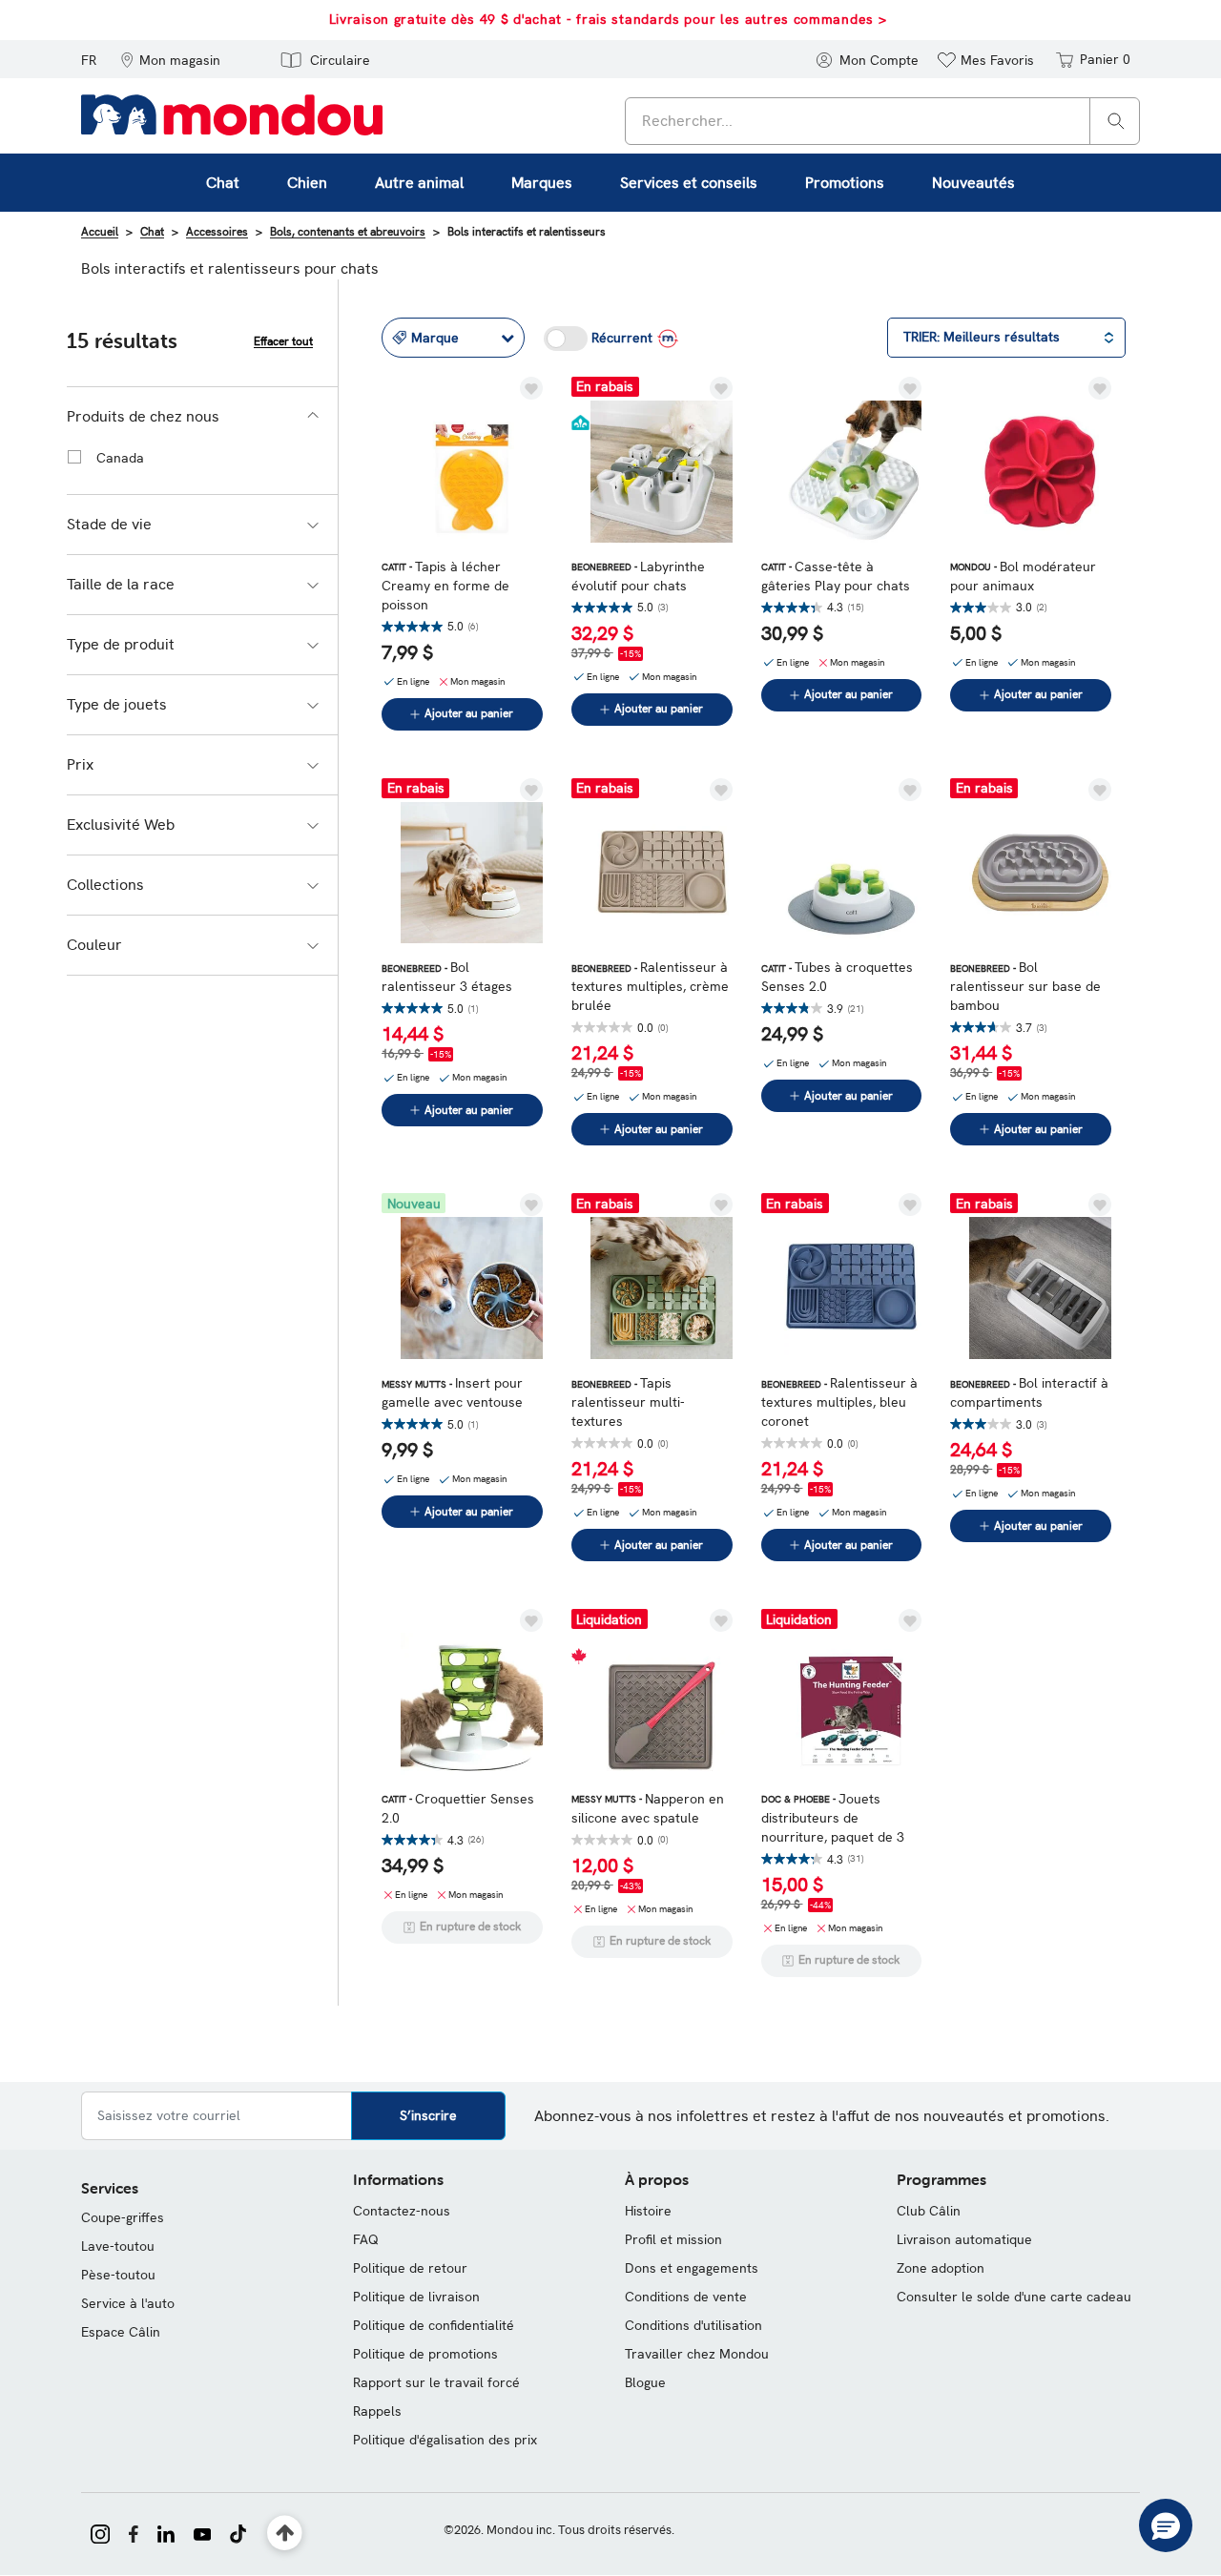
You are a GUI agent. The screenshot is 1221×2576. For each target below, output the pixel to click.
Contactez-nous (402, 2211)
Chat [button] (223, 183)
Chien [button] (307, 183)
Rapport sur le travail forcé (436, 2382)
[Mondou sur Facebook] (134, 2532)
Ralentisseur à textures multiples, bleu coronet (839, 1402)
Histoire (648, 2211)
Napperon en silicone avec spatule (648, 1808)
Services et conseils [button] (689, 183)
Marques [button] (542, 183)
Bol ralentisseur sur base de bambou (1025, 986)
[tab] (202, 417)
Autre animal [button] (419, 183)
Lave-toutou (118, 2246)
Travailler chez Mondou (697, 2354)
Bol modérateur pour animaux (1023, 576)
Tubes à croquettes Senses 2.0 (837, 977)
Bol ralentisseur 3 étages (447, 977)
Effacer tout (283, 341)
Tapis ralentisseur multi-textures (628, 1402)
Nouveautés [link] (973, 183)
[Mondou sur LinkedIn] (166, 2532)
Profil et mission (673, 2239)
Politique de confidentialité (434, 2325)
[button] (170, 59)
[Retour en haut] (285, 2534)
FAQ (366, 2239)
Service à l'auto (128, 2303)
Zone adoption (941, 2268)
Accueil (100, 232)
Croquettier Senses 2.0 (458, 1808)
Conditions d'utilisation (693, 2325)
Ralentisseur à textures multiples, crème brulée (650, 986)
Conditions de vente (686, 2297)
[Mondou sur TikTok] (238, 2532)
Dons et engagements (692, 2268)
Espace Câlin (121, 2332)
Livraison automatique (964, 2239)
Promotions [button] (845, 183)
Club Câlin (929, 2211)
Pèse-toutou (118, 2275)
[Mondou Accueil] (232, 113)
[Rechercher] (1116, 120)
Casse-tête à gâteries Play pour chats (836, 576)
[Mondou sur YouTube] (202, 2532)
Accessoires (217, 232)
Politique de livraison (416, 2297)
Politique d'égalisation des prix (445, 2440)
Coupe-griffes (123, 2217)
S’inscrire (428, 2115)
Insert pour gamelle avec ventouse (452, 1392)
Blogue (645, 2382)
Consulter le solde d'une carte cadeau (1014, 2297)
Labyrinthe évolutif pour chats (638, 576)
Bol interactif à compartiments (1029, 1392)
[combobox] (882, 121)
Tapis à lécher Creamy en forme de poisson (445, 586)
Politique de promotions (425, 2354)
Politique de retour (410, 2268)
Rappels (377, 2411)
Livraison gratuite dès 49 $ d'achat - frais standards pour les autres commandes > (608, 19)
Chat (152, 232)
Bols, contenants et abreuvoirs (348, 232)
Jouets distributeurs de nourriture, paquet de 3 (833, 1818)
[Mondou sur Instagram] (100, 2532)
